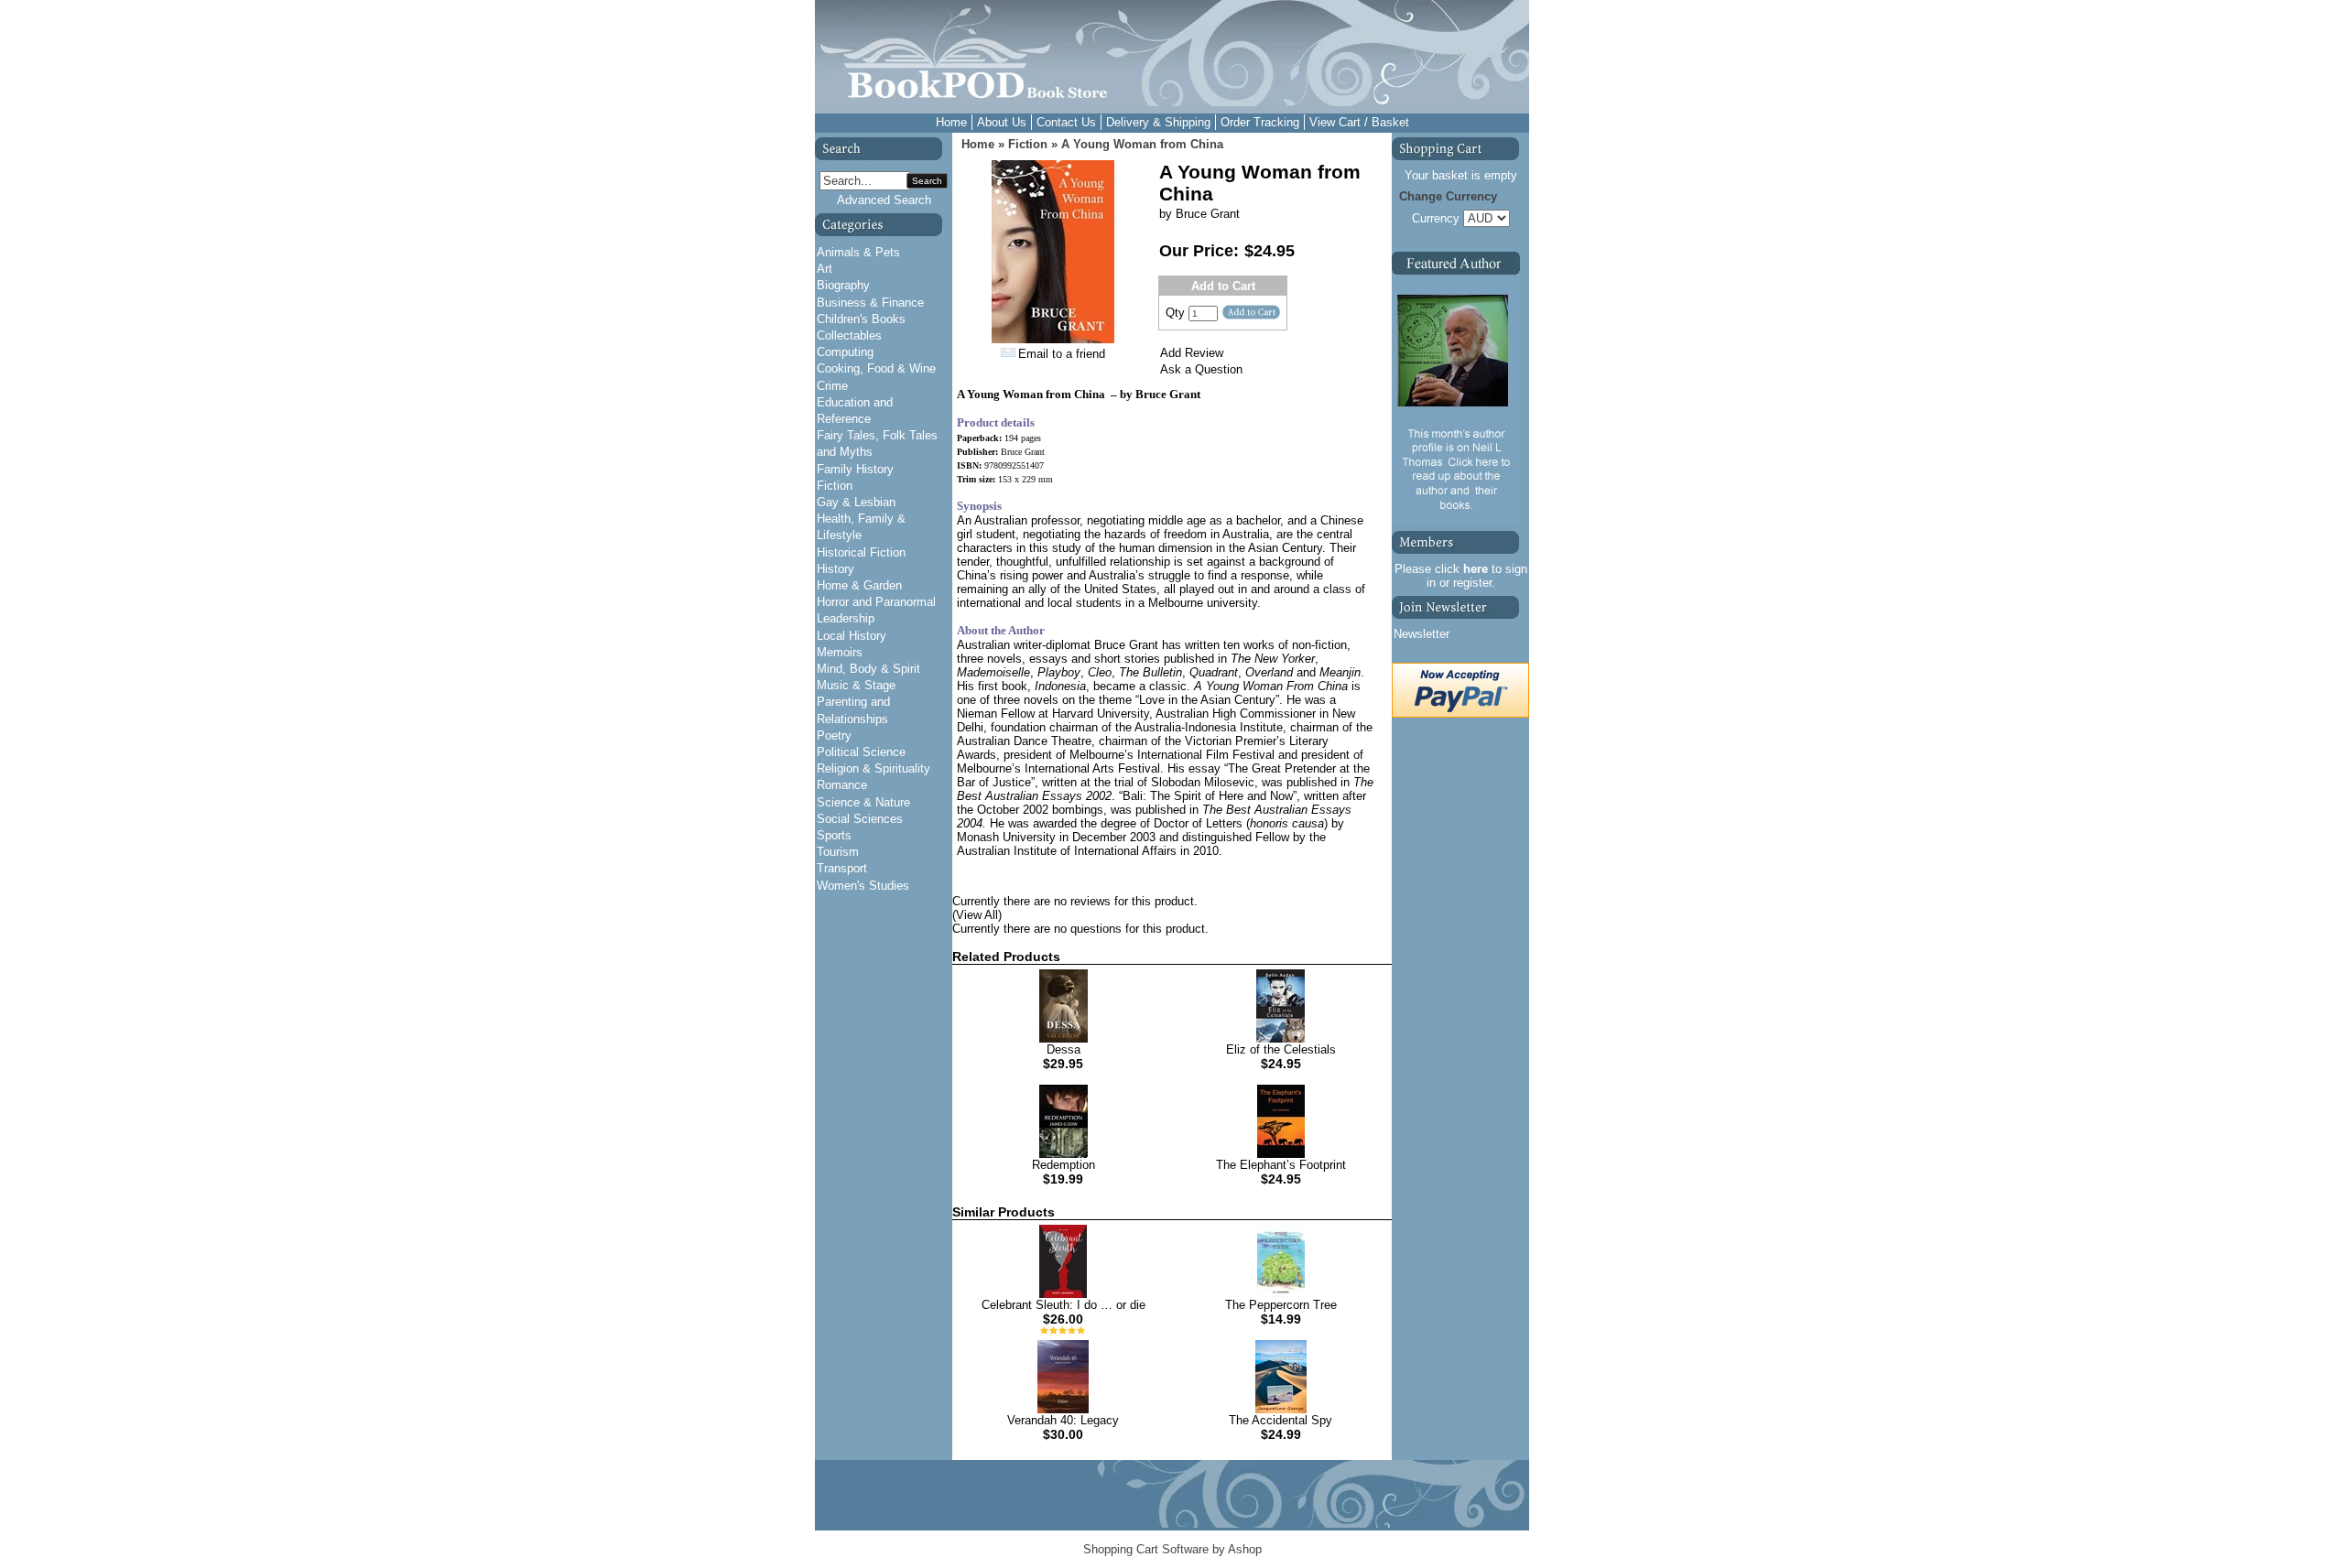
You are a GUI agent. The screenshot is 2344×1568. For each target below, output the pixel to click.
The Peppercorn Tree (1281, 1305)
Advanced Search (884, 200)
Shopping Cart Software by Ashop (1172, 1549)
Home (951, 122)
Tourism (838, 852)
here (1476, 569)
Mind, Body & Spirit (868, 669)
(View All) (977, 915)
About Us (1002, 122)
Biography (843, 285)
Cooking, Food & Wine (876, 368)
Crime (832, 386)
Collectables (849, 335)
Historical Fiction (861, 552)
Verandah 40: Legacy (1063, 1420)
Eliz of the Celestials (1281, 1049)
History (836, 569)
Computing (845, 352)
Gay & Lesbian (856, 502)
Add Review (1192, 353)
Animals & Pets (858, 252)
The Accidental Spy (1281, 1420)
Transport (842, 868)
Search (927, 181)
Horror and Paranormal (876, 602)
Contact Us (1066, 122)
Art (825, 269)
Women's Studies (863, 886)
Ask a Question (1201, 369)
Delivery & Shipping (1158, 122)
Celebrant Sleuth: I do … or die (1063, 1305)
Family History (855, 469)
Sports (834, 835)
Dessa (1063, 1049)
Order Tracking (1260, 122)
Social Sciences (860, 819)
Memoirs (840, 652)
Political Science (861, 752)
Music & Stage (856, 685)
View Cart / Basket (1359, 122)
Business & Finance (870, 303)
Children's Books (861, 319)
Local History (852, 636)
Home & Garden (859, 585)
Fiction (835, 486)
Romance (842, 785)
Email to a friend (1062, 354)
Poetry (834, 735)
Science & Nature (863, 802)
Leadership (846, 618)
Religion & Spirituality (874, 768)
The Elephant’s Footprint (1281, 1165)
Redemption (1063, 1165)
